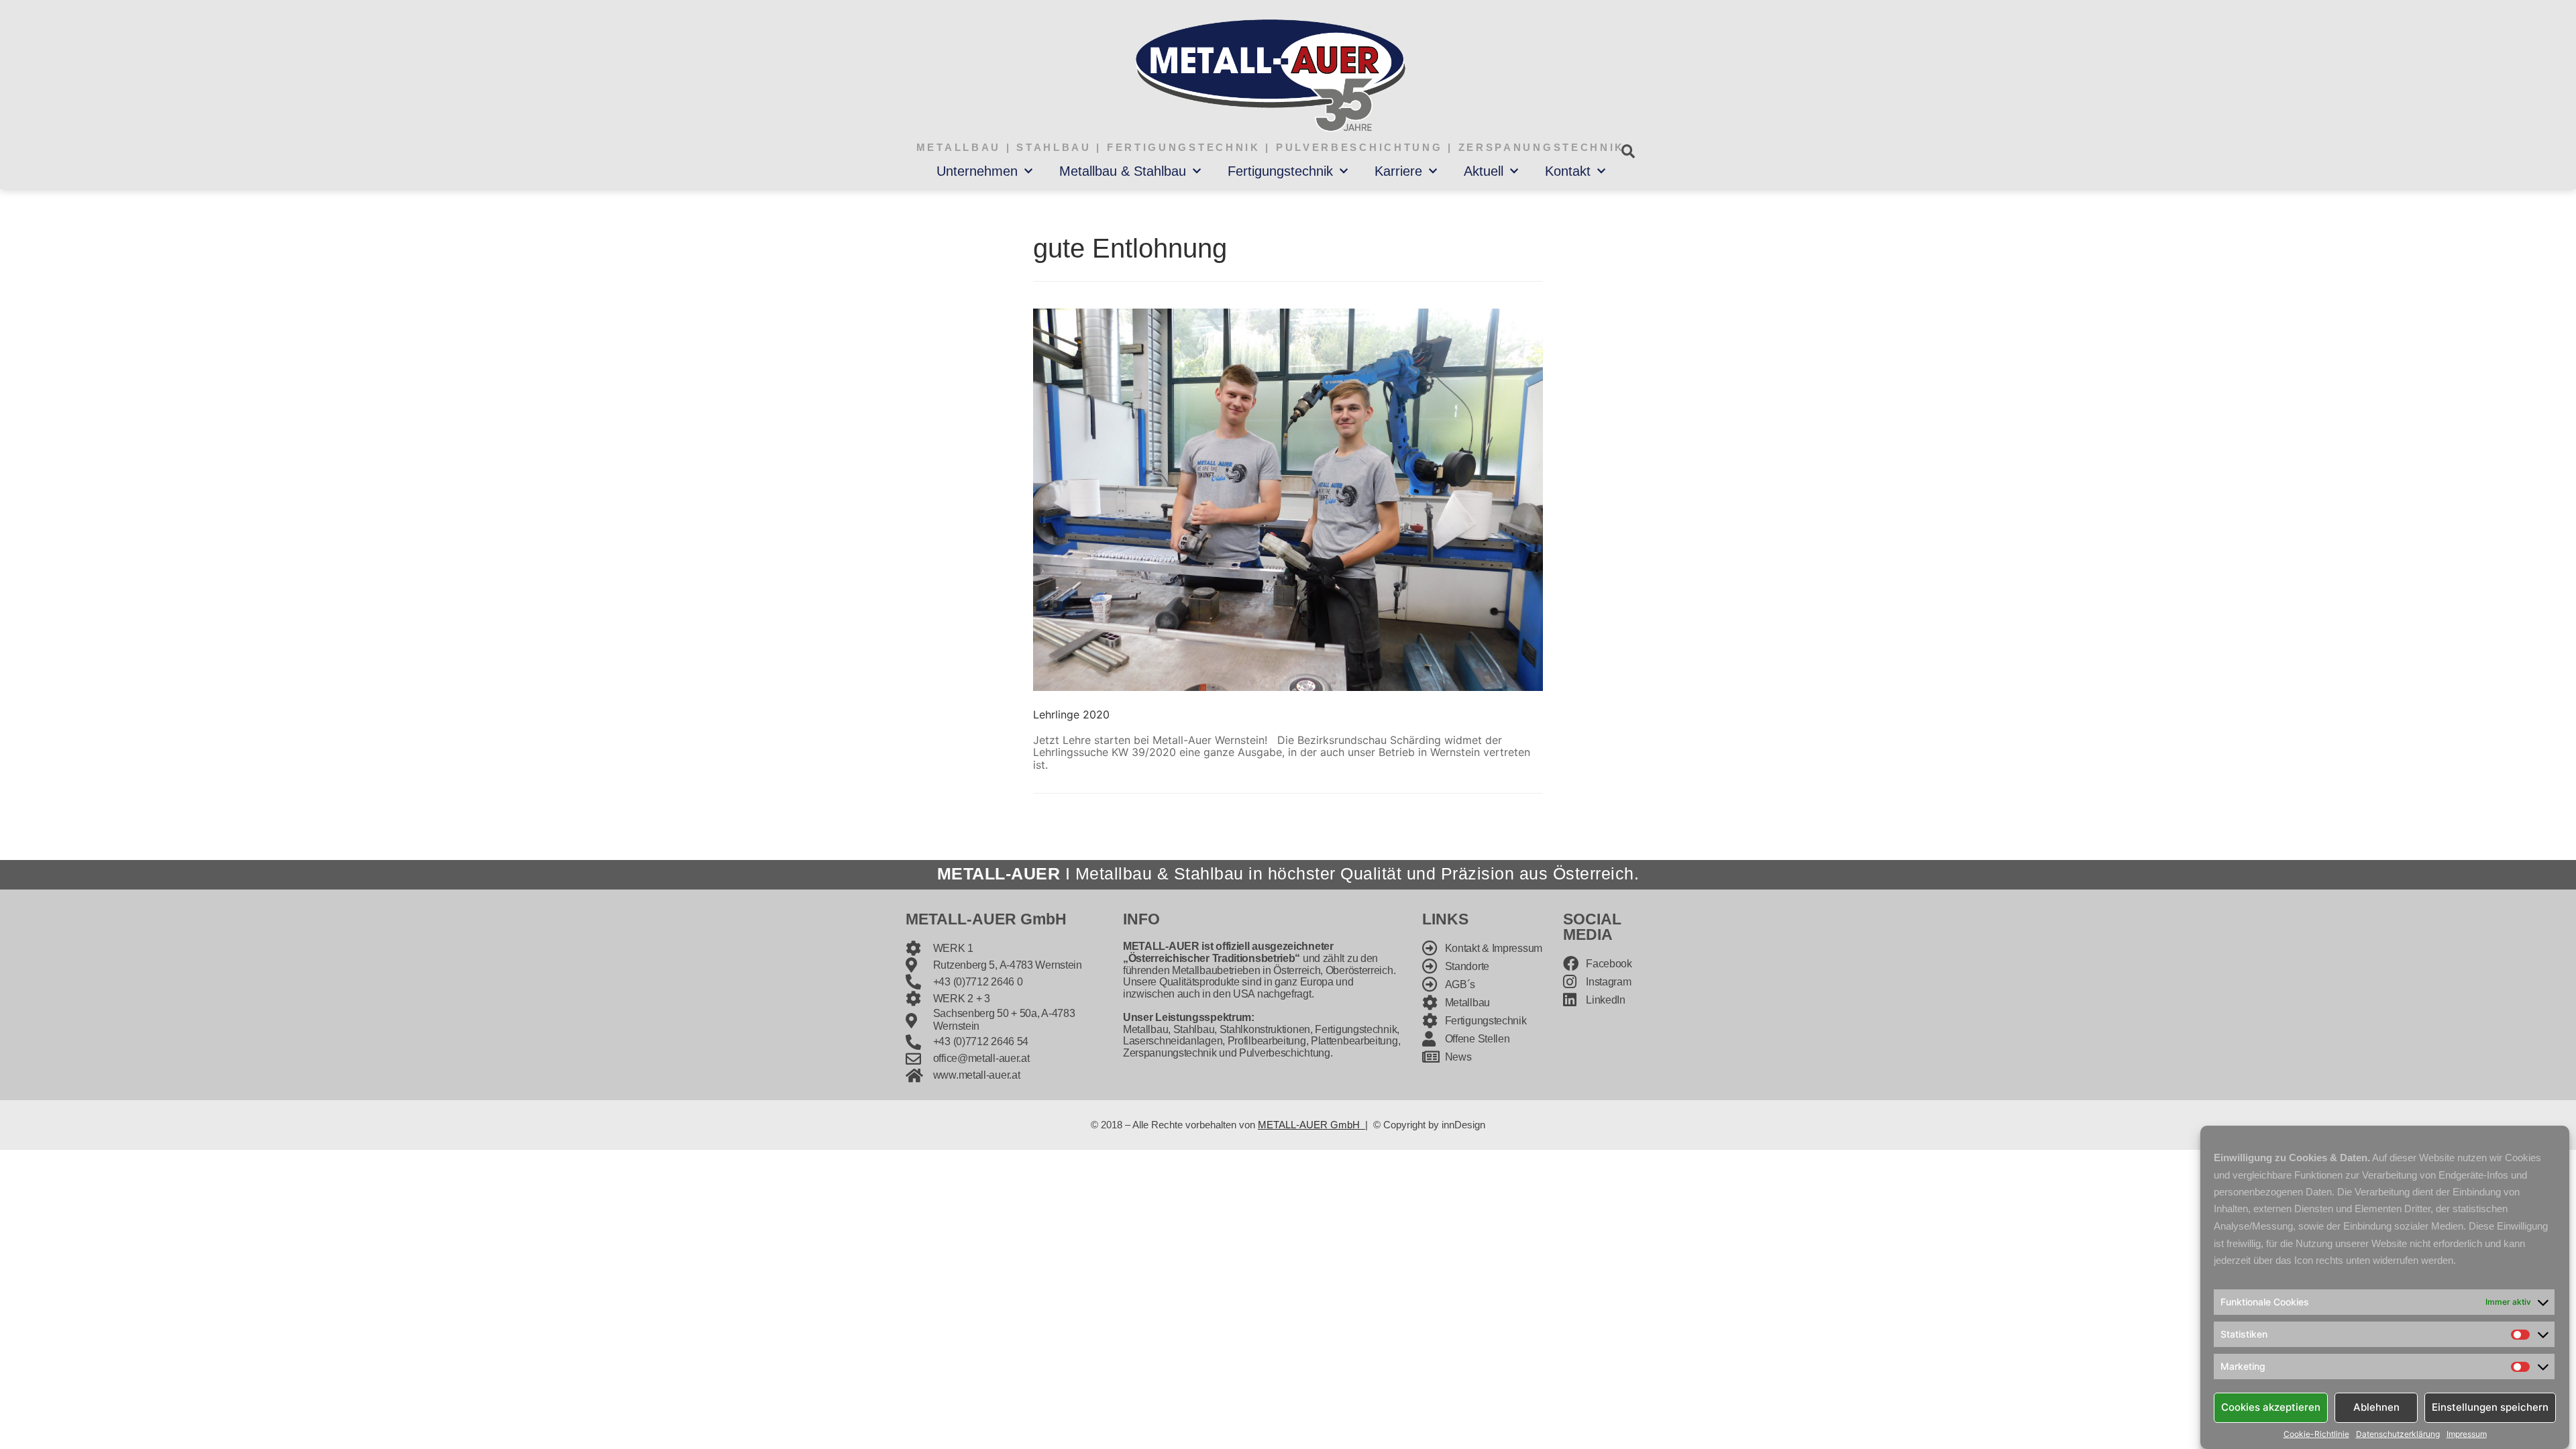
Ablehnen (2376, 1407)
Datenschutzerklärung (2398, 1434)
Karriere (1398, 171)
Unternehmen (977, 171)
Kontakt (1568, 171)
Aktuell (1484, 171)
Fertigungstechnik (1280, 171)
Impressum (2467, 1434)
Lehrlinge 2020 (1071, 714)
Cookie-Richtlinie (2316, 1434)
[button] (1628, 151)
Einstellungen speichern (2490, 1407)
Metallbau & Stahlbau (1123, 171)
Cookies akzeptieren (2271, 1407)
